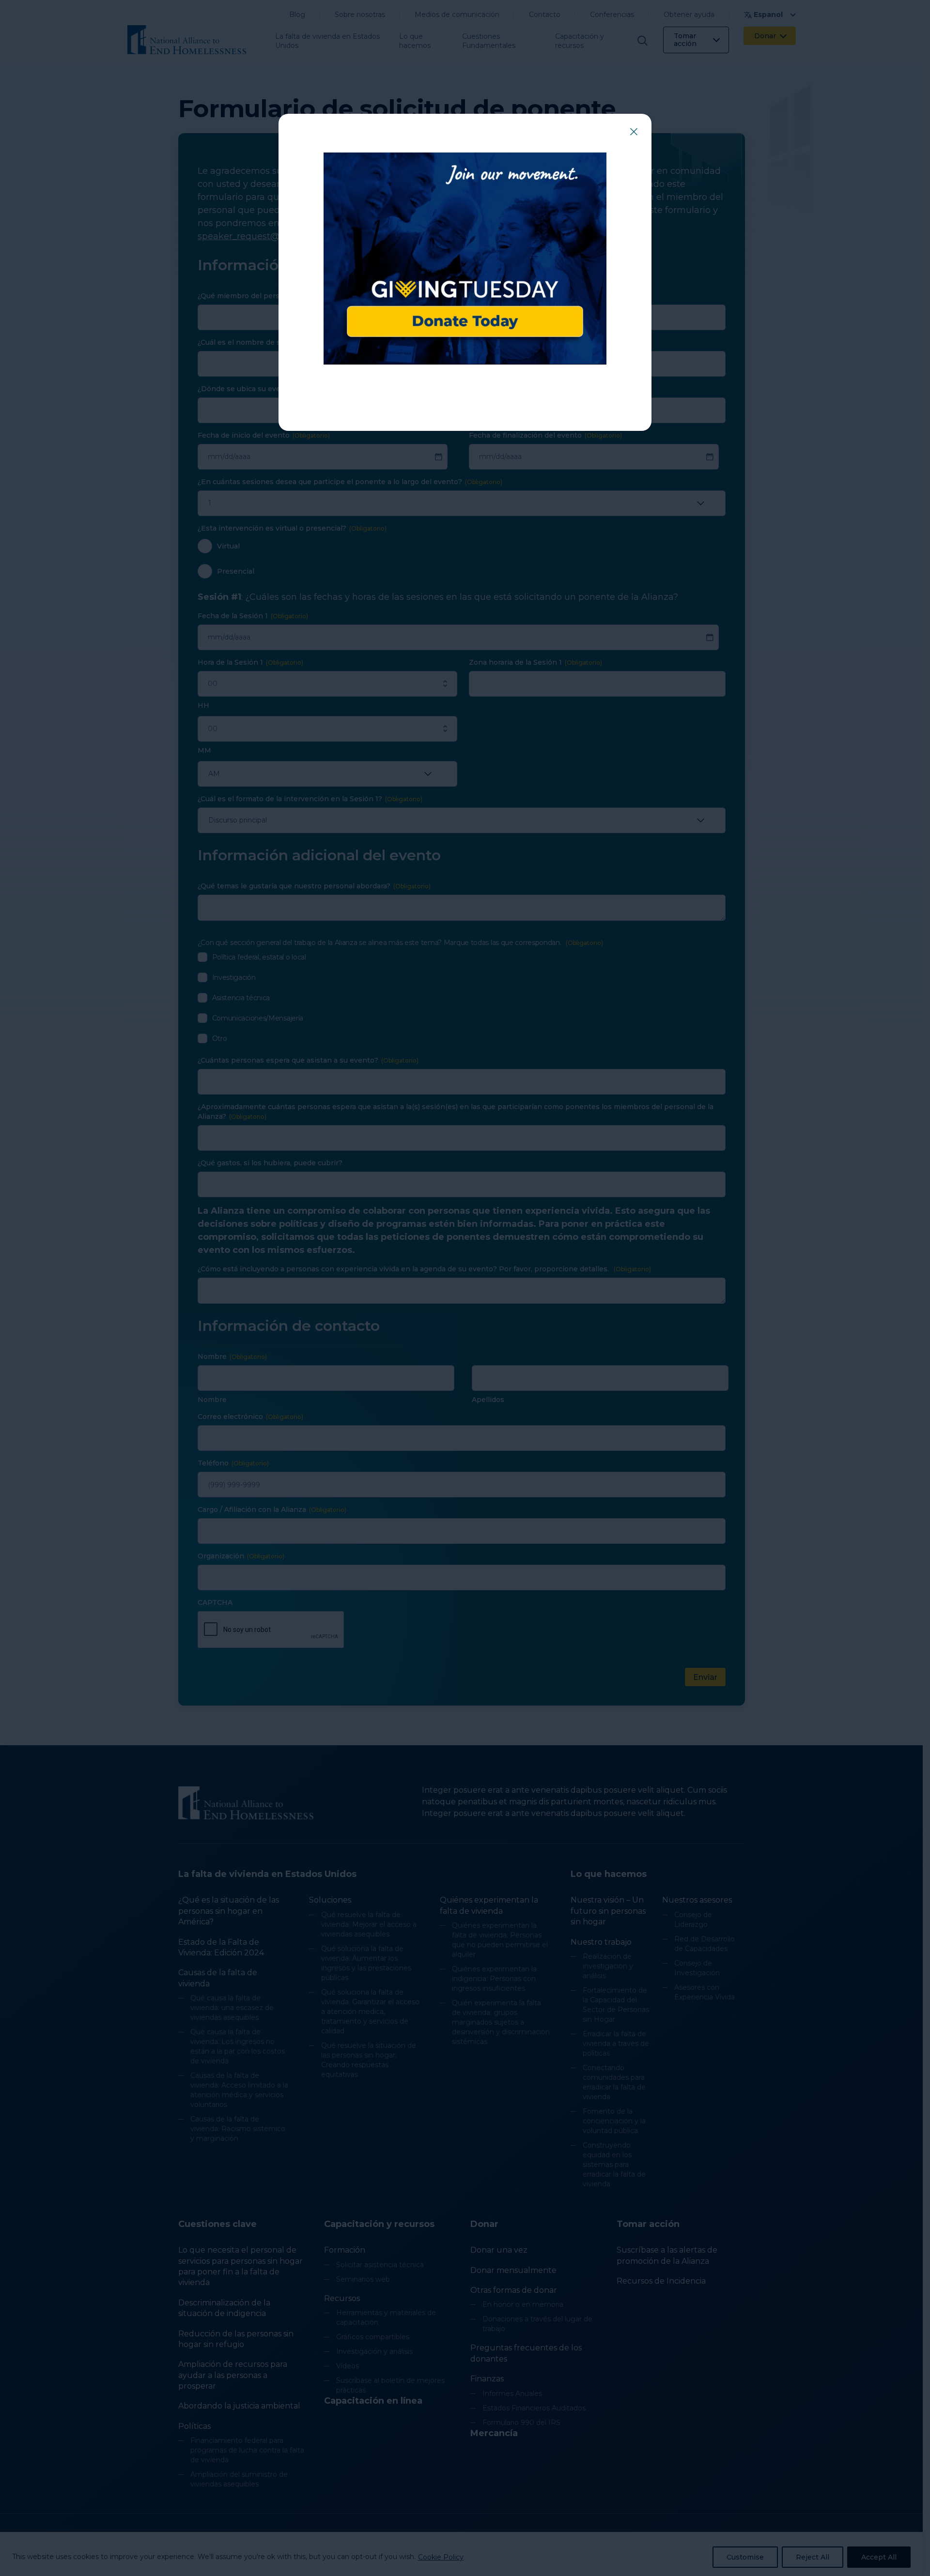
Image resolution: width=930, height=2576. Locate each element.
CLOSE (634, 132)
